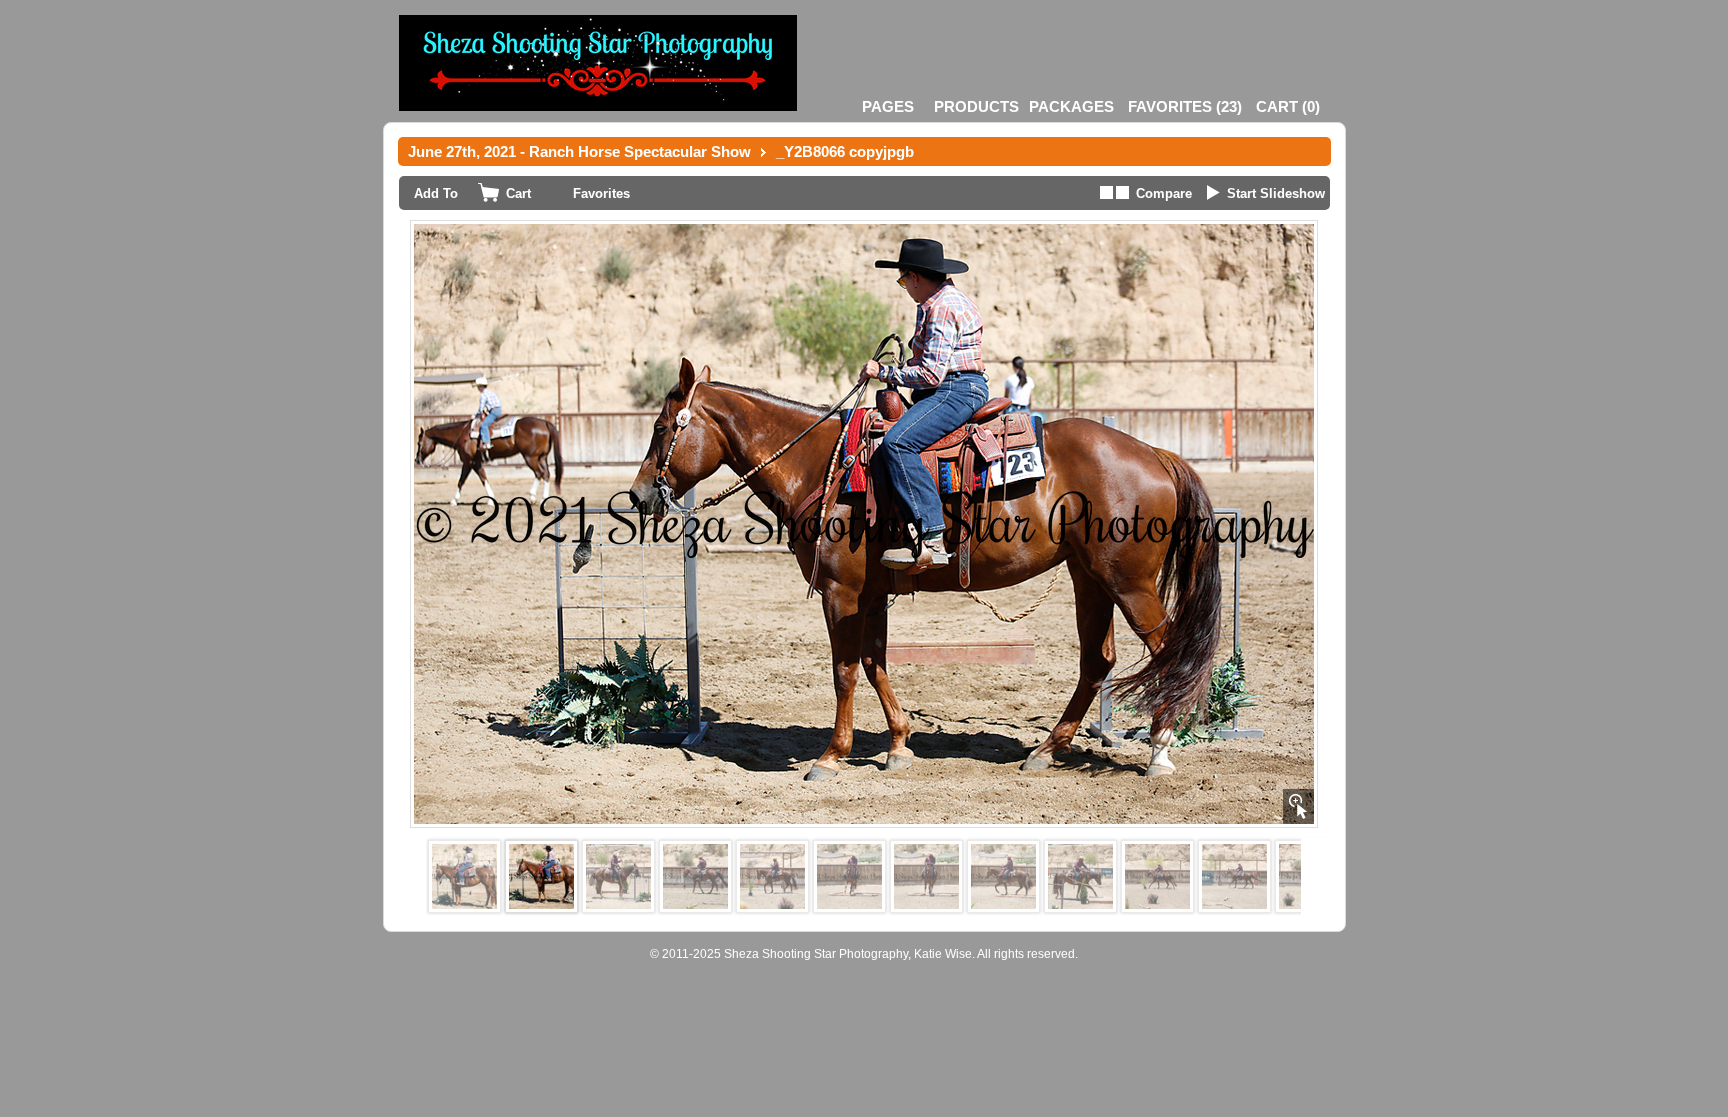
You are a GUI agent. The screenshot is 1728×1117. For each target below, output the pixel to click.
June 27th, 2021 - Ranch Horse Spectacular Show (579, 151)
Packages (1071, 106)
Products (976, 106)
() (1185, 106)
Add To (436, 193)
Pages (888, 106)
